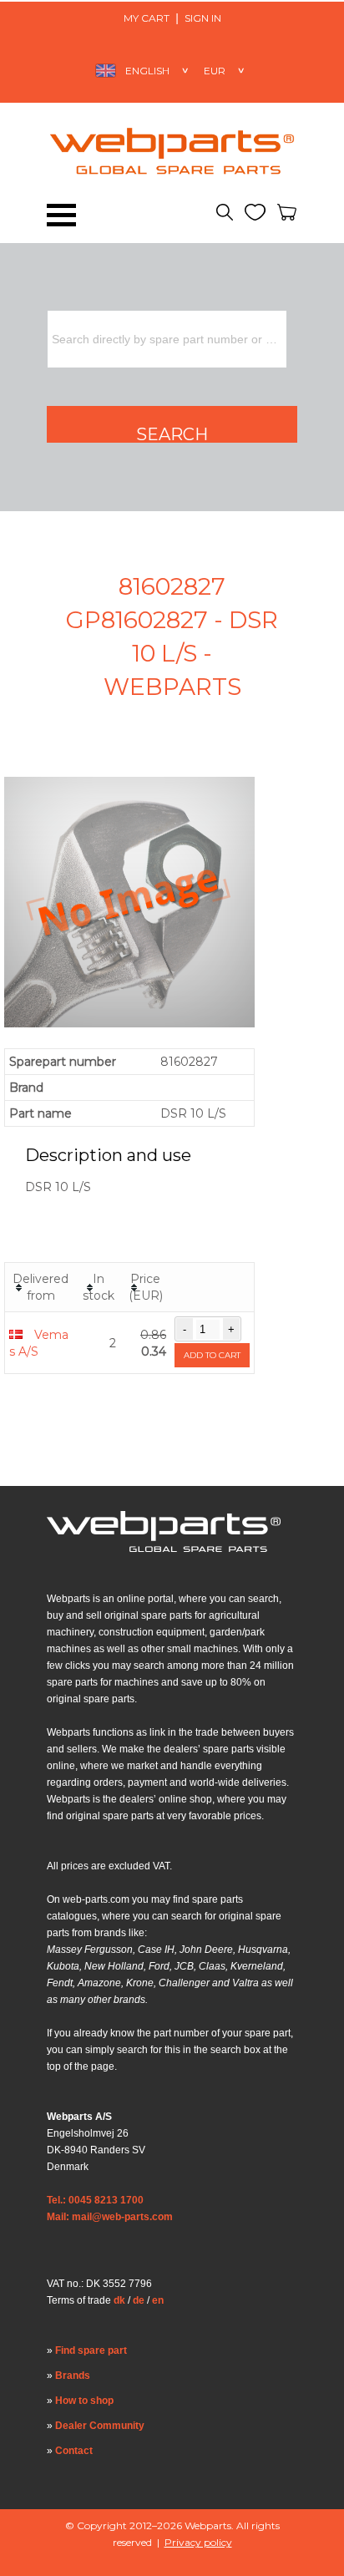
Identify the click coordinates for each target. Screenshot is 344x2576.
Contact (74, 2451)
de (139, 2300)
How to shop (84, 2401)
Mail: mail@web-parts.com (110, 2217)
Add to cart (212, 1355)
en (158, 2300)
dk (119, 2300)
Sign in (203, 18)
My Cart (147, 18)
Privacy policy (198, 2542)
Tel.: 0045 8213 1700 (95, 2200)
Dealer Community (100, 2426)
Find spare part (91, 2350)
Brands (73, 2376)
